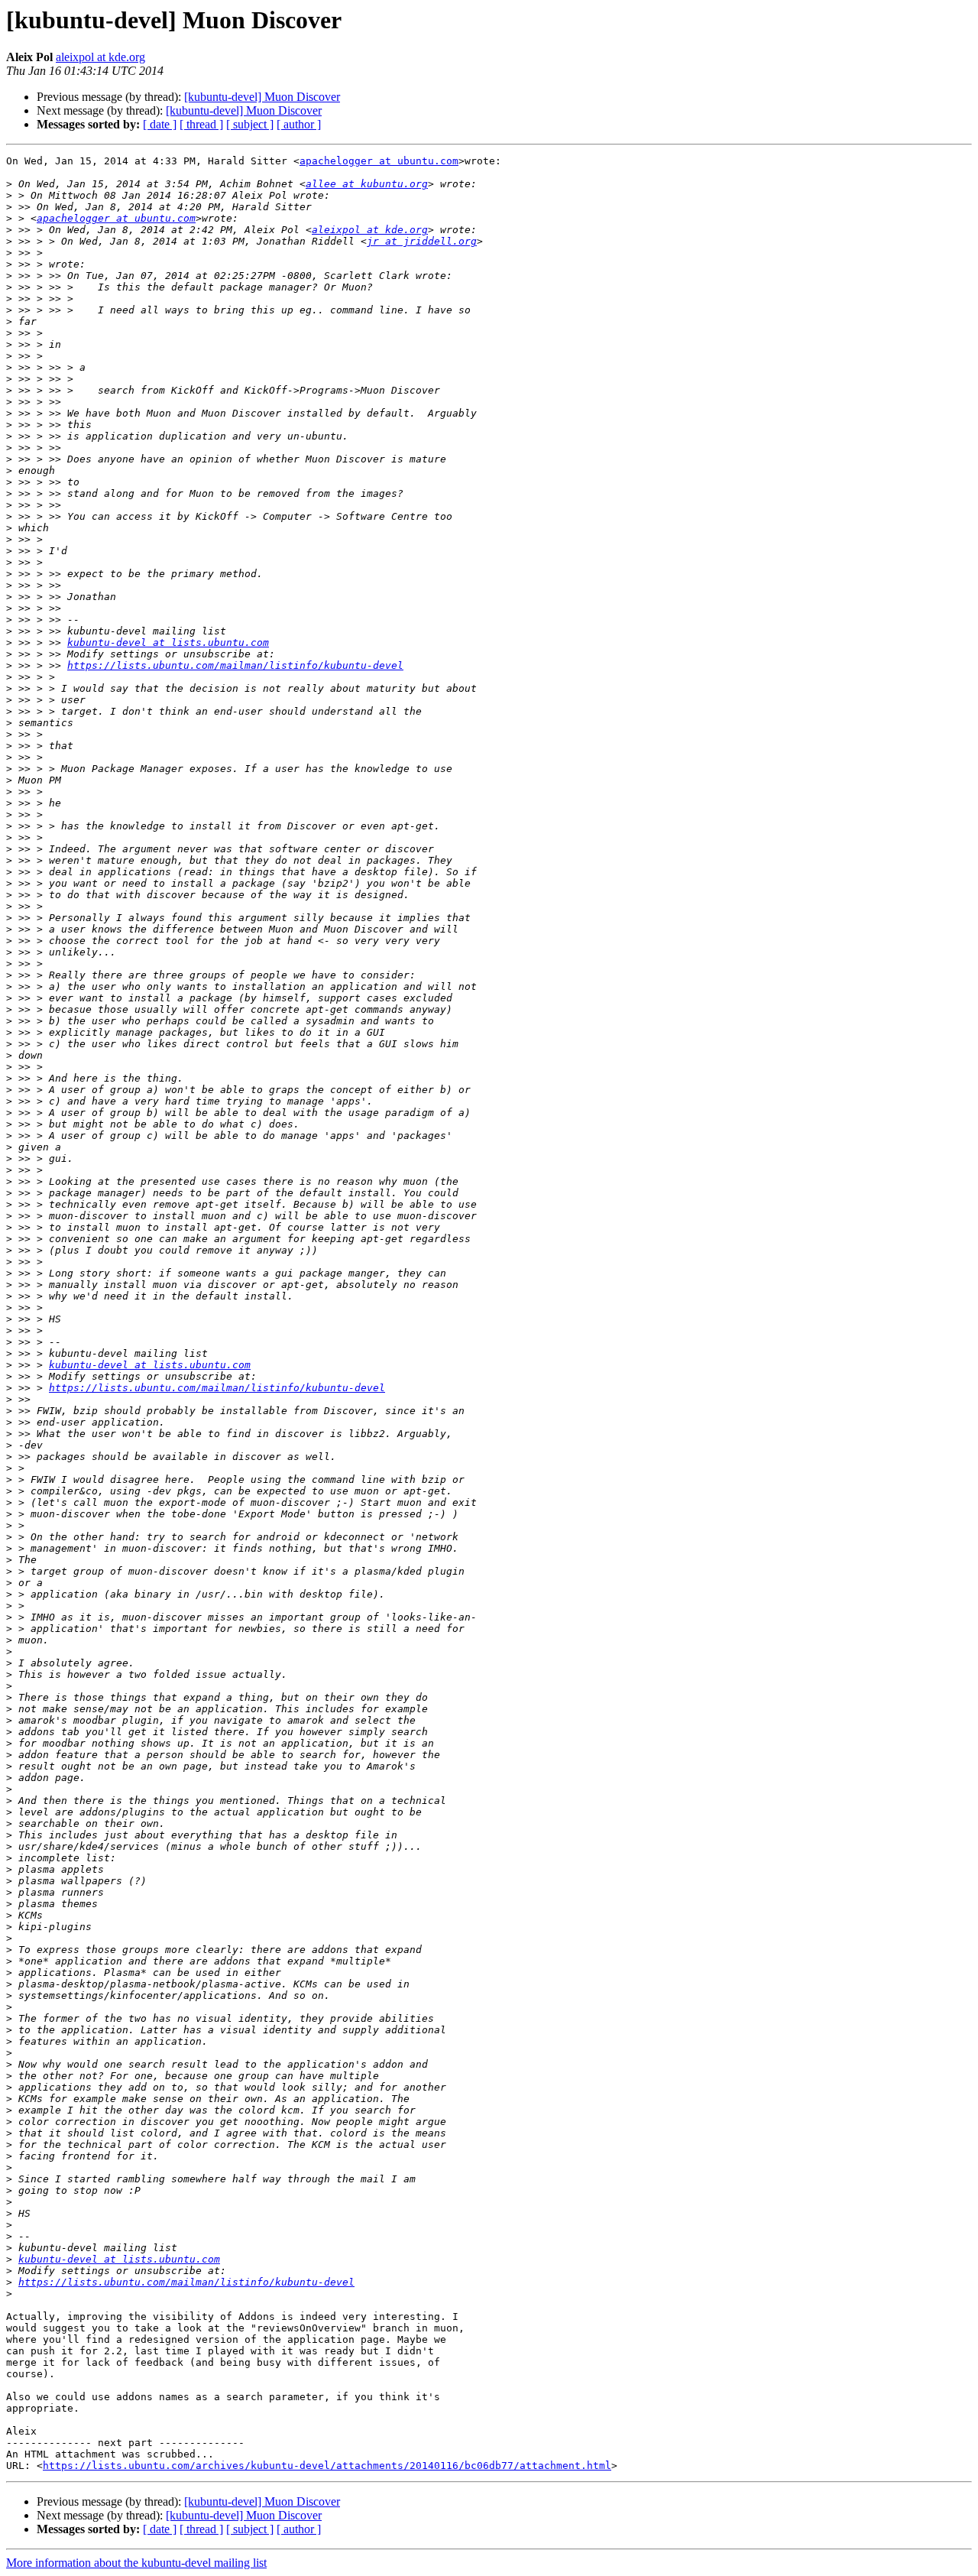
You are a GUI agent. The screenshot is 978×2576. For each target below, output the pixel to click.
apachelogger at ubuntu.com (379, 161)
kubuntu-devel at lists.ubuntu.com (168, 642)
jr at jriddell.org (422, 241)
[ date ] (160, 124)
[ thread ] (201, 124)
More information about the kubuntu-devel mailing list (136, 2563)
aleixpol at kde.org (100, 57)
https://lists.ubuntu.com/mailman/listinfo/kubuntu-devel (235, 665)
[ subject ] (250, 124)
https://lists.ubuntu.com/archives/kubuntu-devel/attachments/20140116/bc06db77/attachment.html (327, 2466)
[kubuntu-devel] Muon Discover (262, 97)
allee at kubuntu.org (367, 184)
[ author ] (299, 124)
